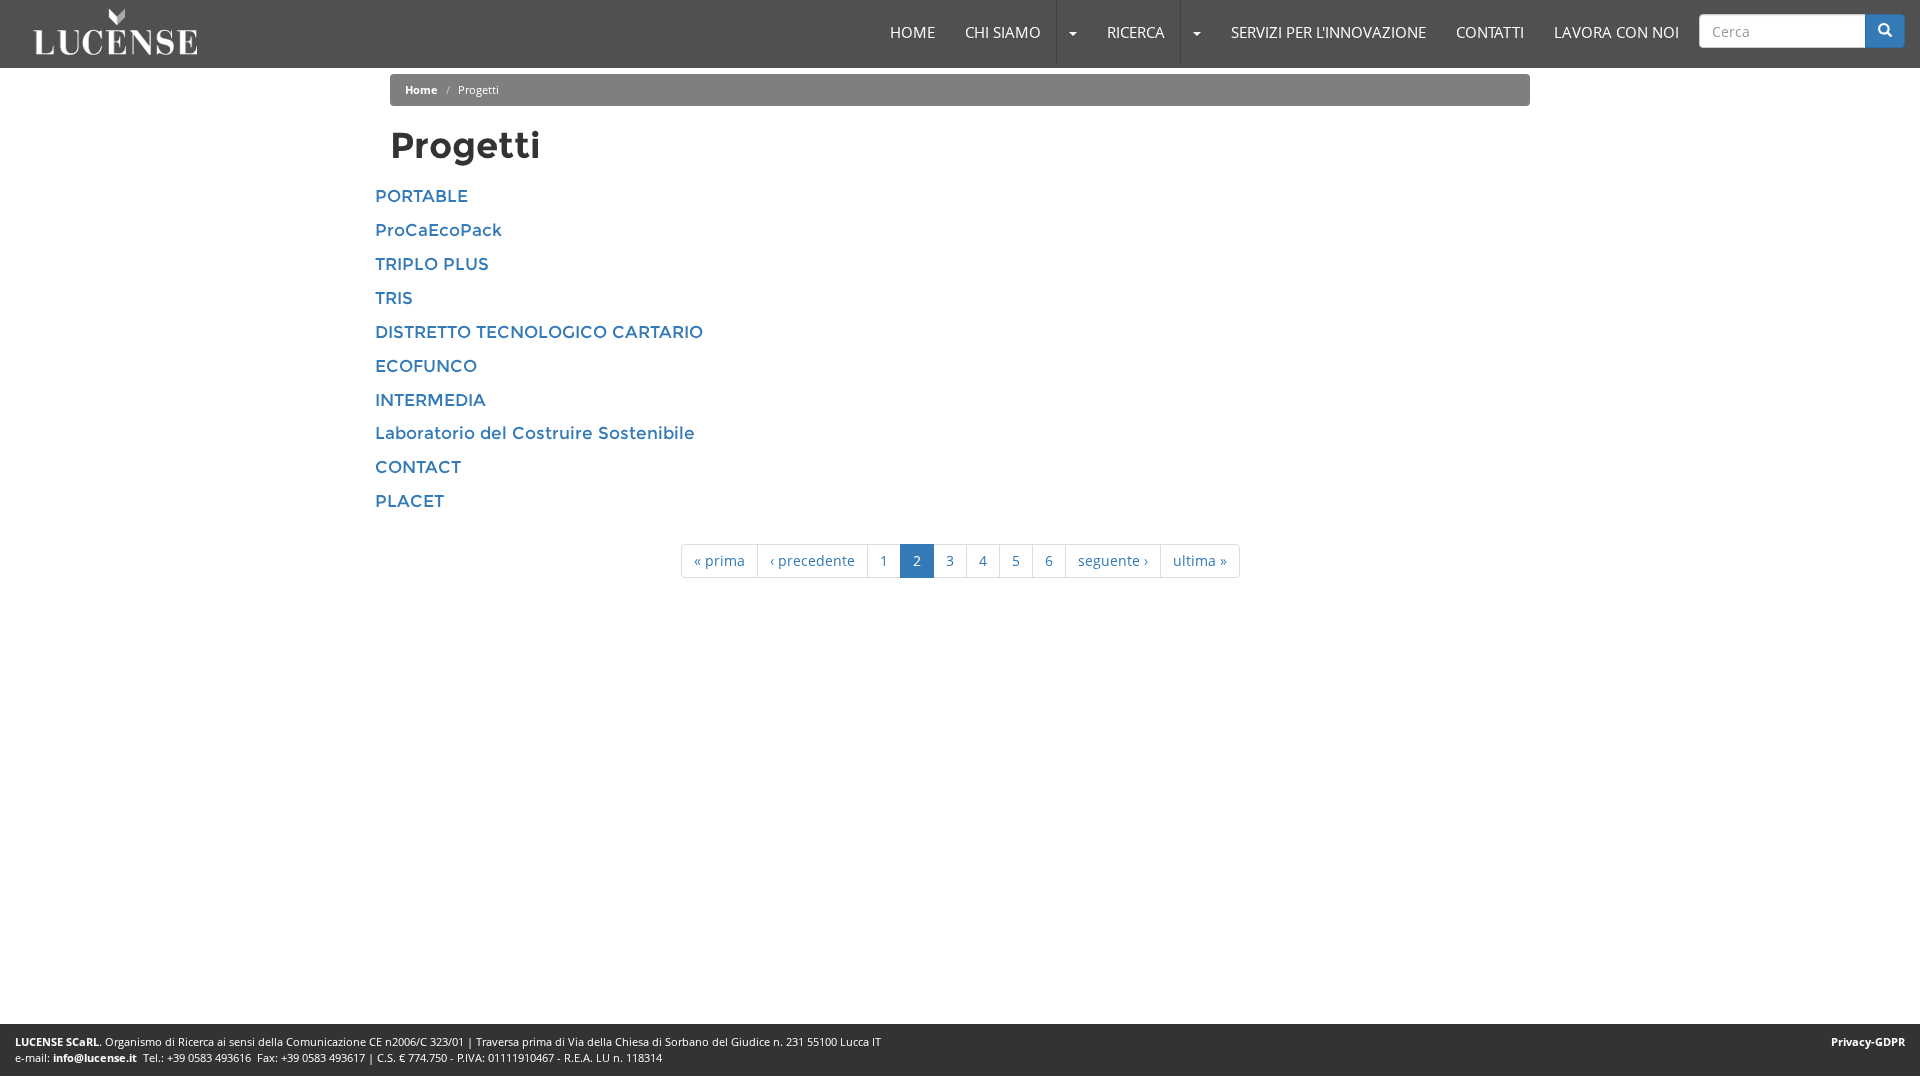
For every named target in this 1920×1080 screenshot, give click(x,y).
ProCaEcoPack (438, 230)
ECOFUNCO (426, 366)
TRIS (394, 298)
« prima (719, 560)
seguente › (1113, 560)
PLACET (409, 501)
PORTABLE (421, 196)
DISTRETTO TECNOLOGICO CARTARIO (539, 332)
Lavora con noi (1616, 32)
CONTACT (418, 467)
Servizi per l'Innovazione (1328, 32)
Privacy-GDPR (1868, 1041)
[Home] (115, 32)
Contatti (1490, 32)
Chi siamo (1003, 32)
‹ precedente (812, 560)
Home (912, 32)
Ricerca (1136, 32)
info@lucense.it (95, 1057)
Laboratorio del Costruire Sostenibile (535, 433)
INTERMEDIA (430, 400)
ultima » (1200, 560)
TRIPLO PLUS (432, 264)
